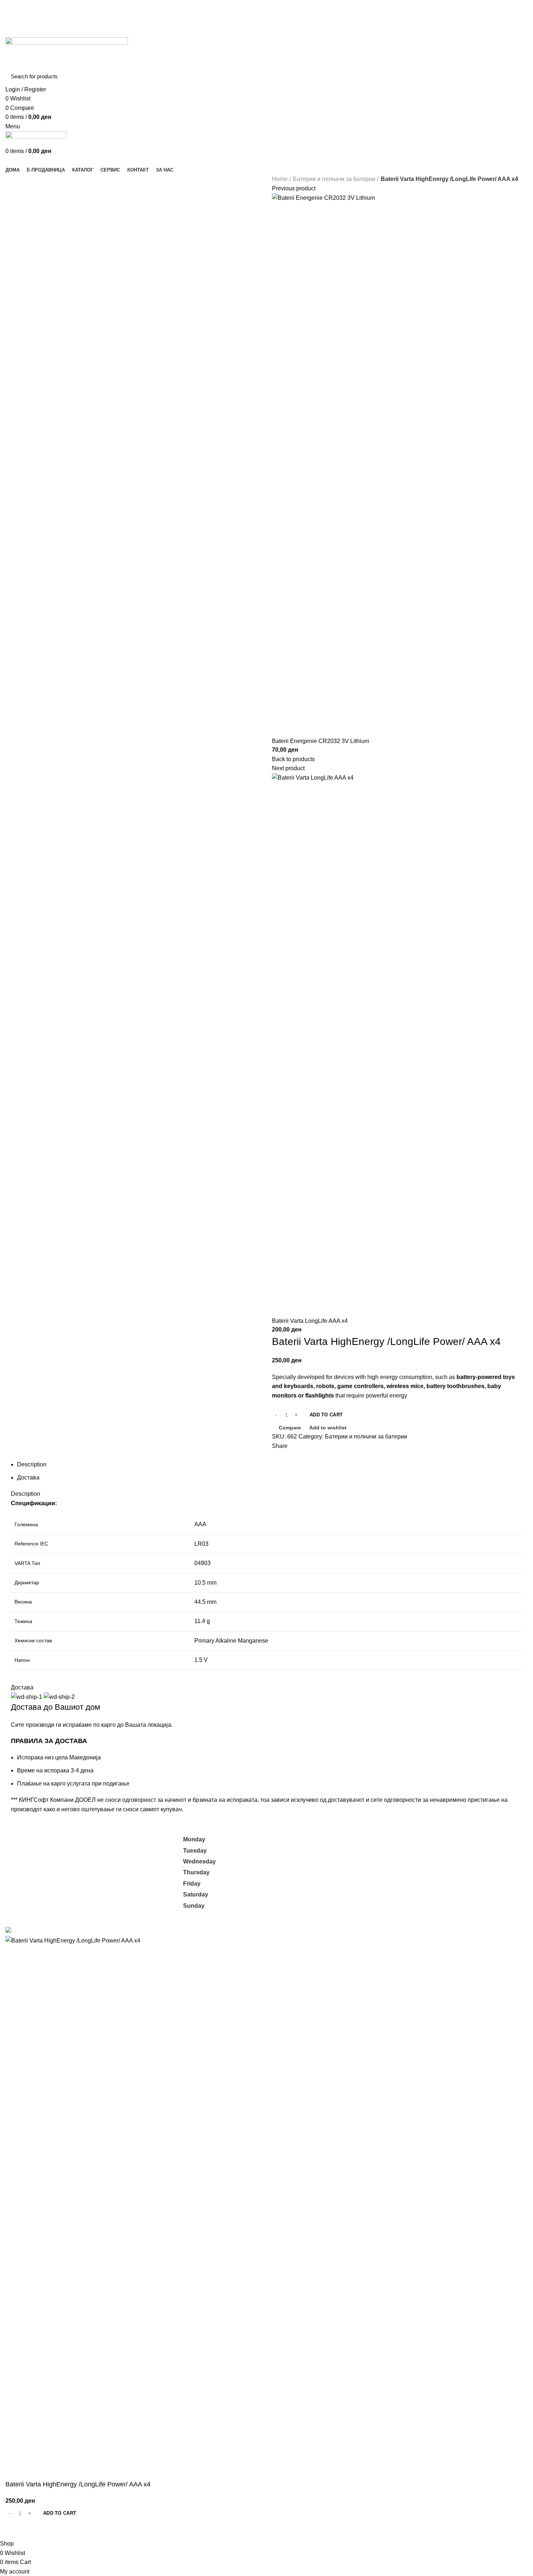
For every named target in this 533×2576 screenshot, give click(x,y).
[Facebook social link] (258, 14)
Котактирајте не (382, 1882)
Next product (288, 768)
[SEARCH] (518, 77)
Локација (373, 1896)
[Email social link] (267, 14)
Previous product (294, 188)
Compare (290, 1428)
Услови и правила (385, 1868)
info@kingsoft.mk (28, 1839)
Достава (28, 1477)
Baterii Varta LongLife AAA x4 (310, 1321)
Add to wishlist (328, 1428)
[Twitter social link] (385, 1455)
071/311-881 (22, 1848)
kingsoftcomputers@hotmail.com (96, 1839)
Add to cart (326, 1415)
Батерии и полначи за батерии (334, 179)
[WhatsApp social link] (401, 1455)
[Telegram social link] (410, 1455)
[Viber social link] (418, 1455)
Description (32, 1464)
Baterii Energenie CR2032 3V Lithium (321, 741)
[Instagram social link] (275, 14)
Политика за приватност (393, 1855)
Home (280, 179)
